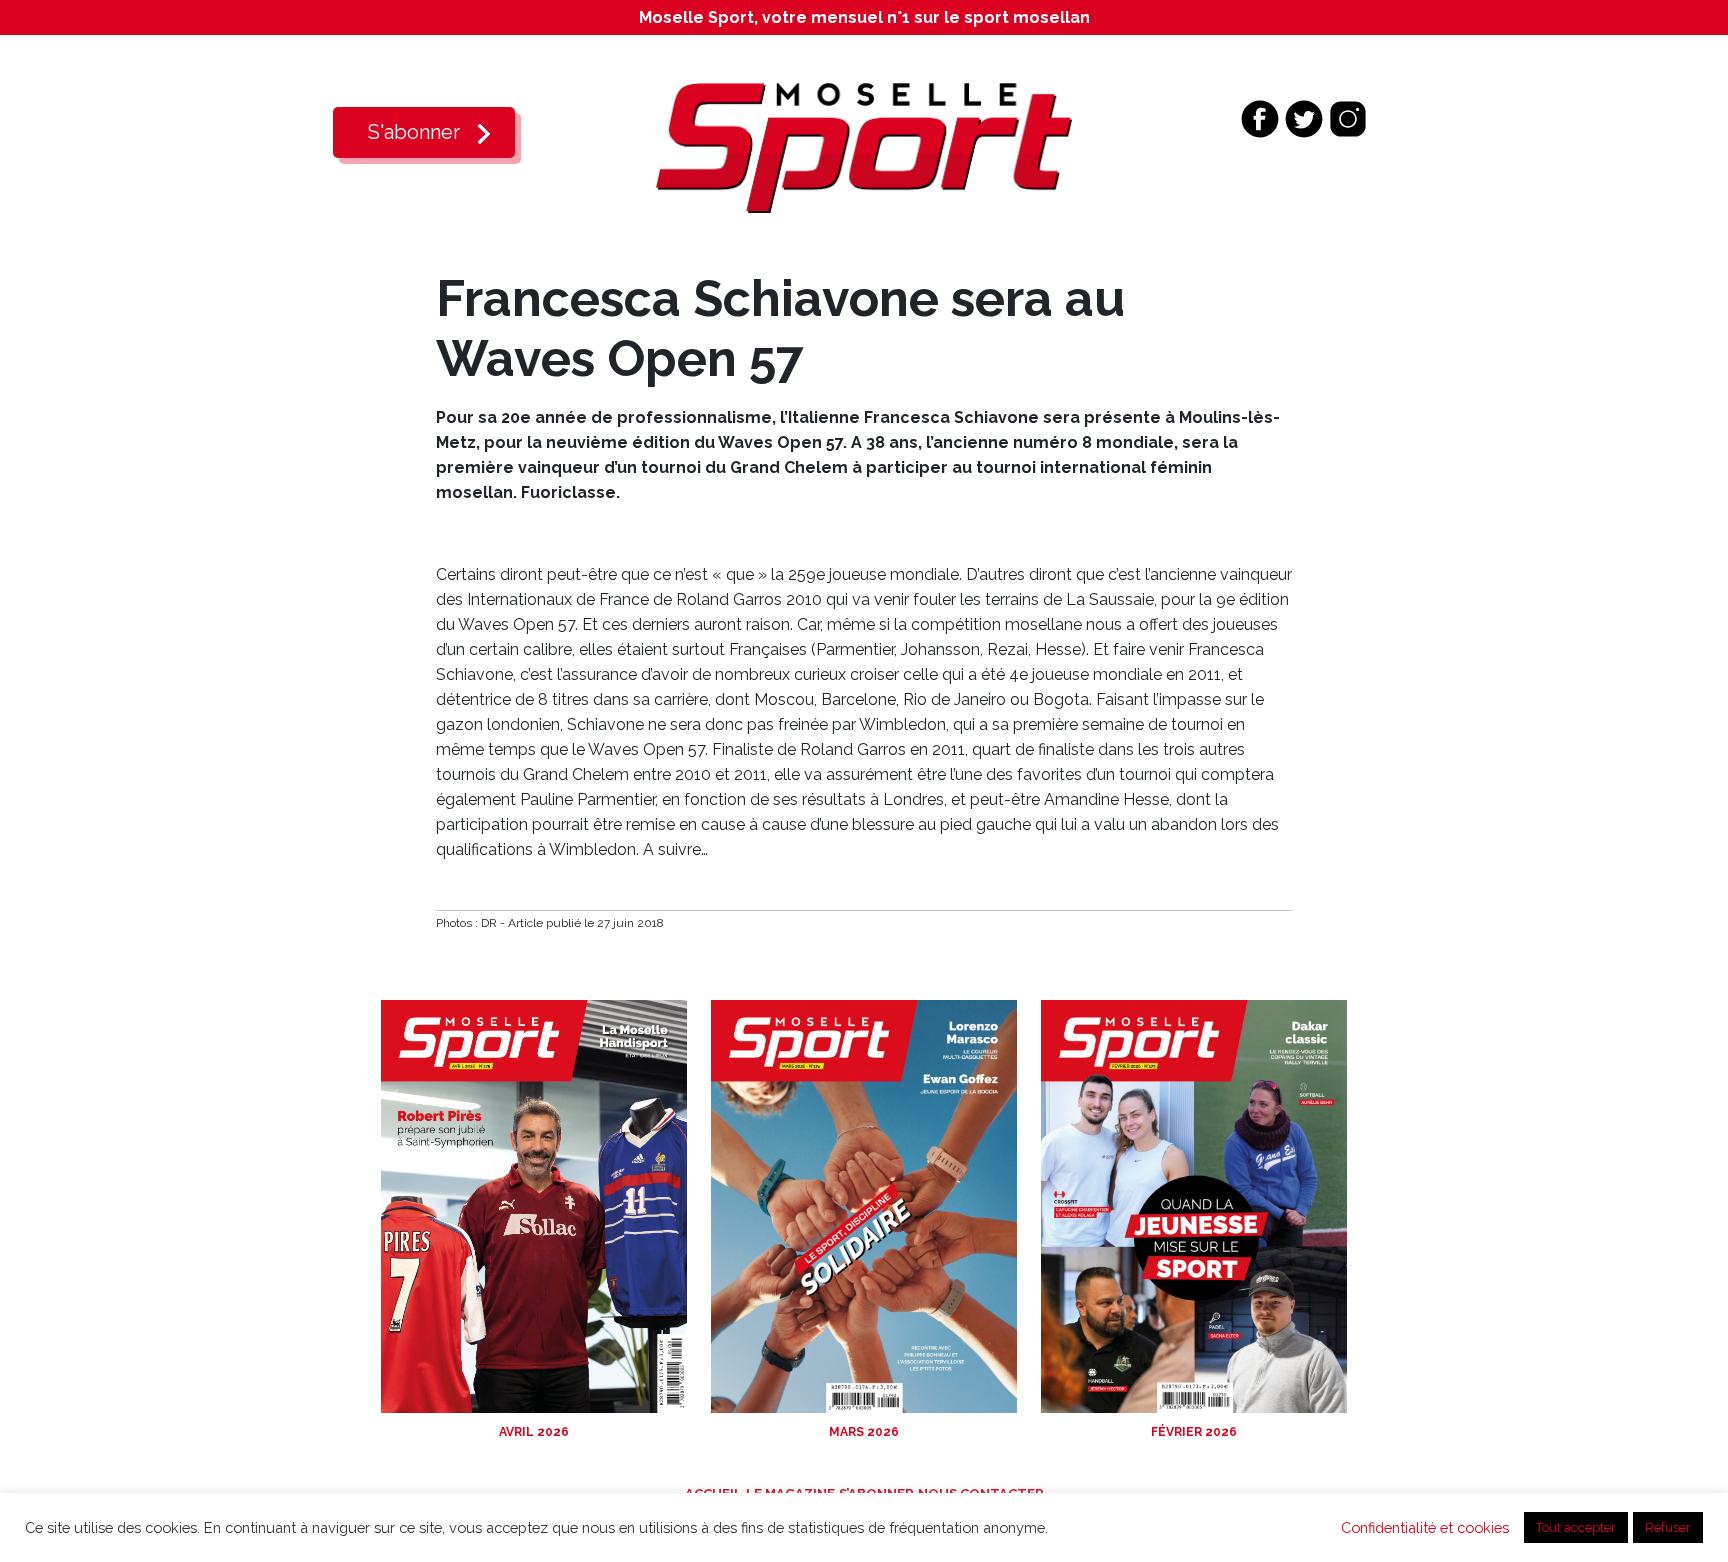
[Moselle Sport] (864, 146)
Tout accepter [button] (1576, 1527)
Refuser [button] (1668, 1527)
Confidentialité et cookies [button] (1425, 1527)
